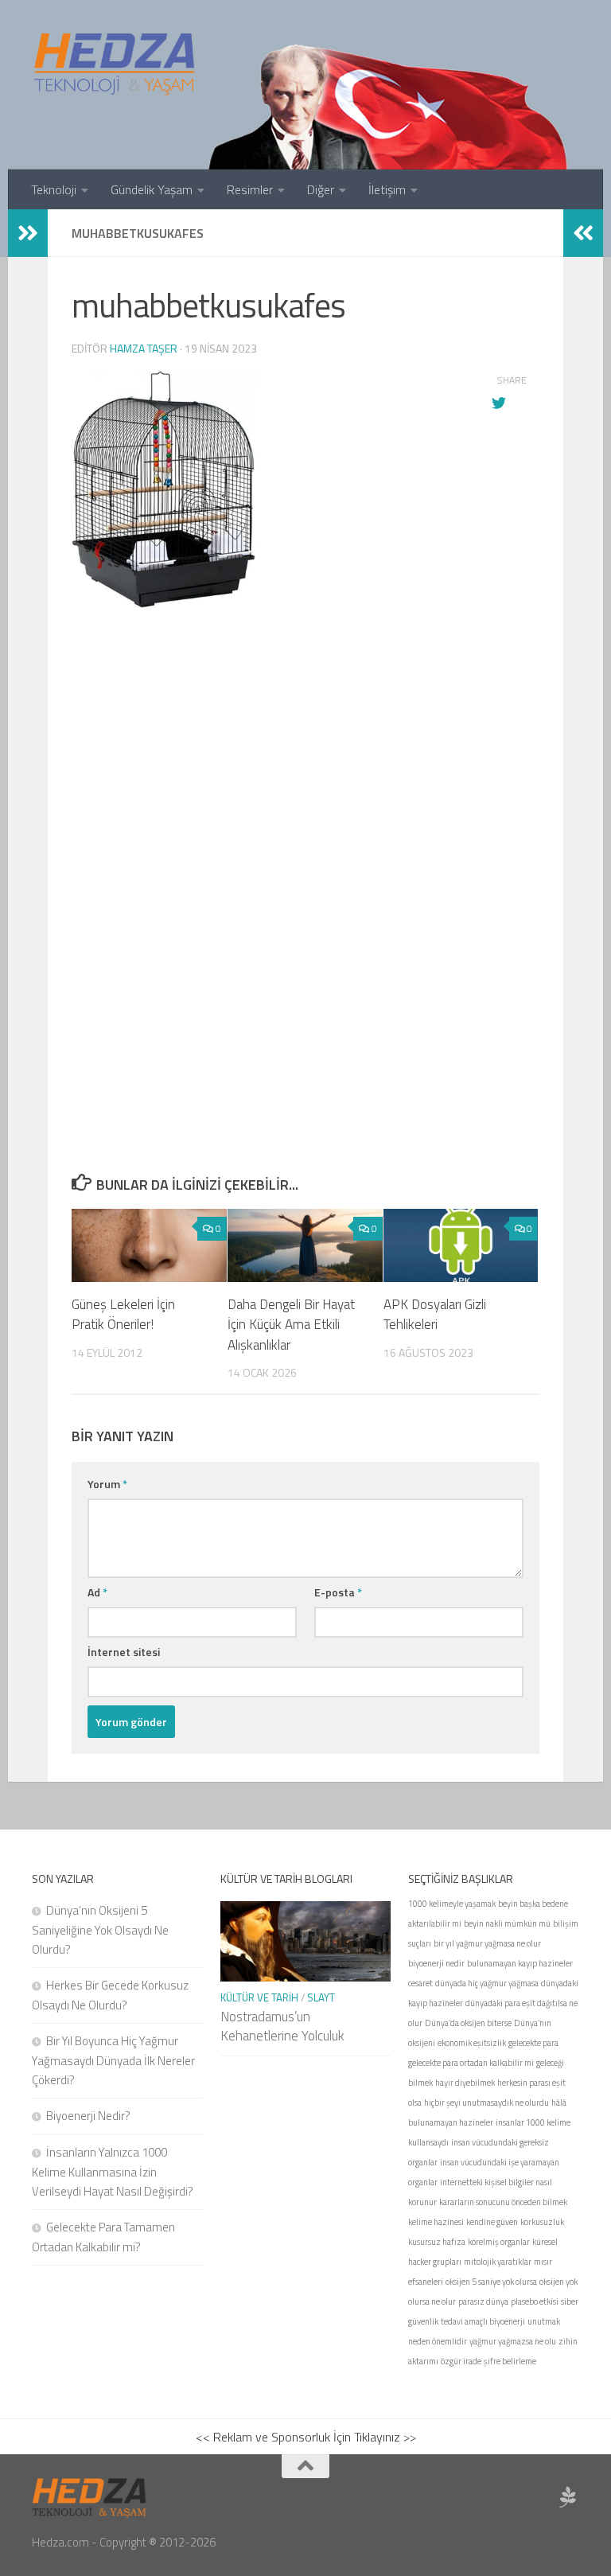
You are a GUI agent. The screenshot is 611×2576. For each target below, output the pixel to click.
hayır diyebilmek (465, 2083)
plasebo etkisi (535, 2301)
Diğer (321, 189)
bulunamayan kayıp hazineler (520, 1963)
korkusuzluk (542, 2222)
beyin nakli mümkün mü (507, 1923)
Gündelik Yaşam (152, 189)
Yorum (107, 1484)
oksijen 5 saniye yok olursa (491, 2282)
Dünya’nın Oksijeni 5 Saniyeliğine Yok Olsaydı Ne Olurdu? (100, 1930)
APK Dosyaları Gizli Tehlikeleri (435, 1315)
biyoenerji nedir (436, 1963)
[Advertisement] (305, 797)
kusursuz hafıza (437, 2242)
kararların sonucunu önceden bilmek (503, 2202)
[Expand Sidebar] (28, 233)
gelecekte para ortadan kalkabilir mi (471, 2063)
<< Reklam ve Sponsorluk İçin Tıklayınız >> (306, 2437)
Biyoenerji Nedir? (88, 2116)
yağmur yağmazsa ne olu (513, 2341)
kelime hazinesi (436, 2222)
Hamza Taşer (144, 348)
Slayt (321, 1997)
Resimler (250, 189)
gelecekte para (533, 2043)
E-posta (338, 1592)
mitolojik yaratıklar (498, 2262)
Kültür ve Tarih (259, 1997)
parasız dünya (483, 2301)
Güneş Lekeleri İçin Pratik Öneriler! (123, 1315)
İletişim (387, 189)
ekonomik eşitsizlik (472, 2043)
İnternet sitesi (124, 1652)
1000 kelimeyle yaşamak (452, 1904)
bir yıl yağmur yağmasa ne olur (487, 1943)
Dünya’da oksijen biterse (468, 2023)
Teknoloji (54, 189)
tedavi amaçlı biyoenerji (483, 2321)
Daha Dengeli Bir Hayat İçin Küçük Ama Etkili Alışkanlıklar (291, 1325)
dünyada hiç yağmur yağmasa (487, 1983)
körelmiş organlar (499, 2242)
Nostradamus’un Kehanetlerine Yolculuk (282, 2026)
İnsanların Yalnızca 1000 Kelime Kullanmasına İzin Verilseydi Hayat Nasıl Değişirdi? (113, 2172)
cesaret (420, 1983)
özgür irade (461, 2361)
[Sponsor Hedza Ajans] (568, 2497)
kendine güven (492, 2222)
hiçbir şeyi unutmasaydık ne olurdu (486, 2102)
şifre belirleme (510, 2361)
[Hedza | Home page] (115, 64)
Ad (97, 1592)
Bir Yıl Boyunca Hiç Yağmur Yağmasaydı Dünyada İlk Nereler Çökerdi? (113, 2060)
